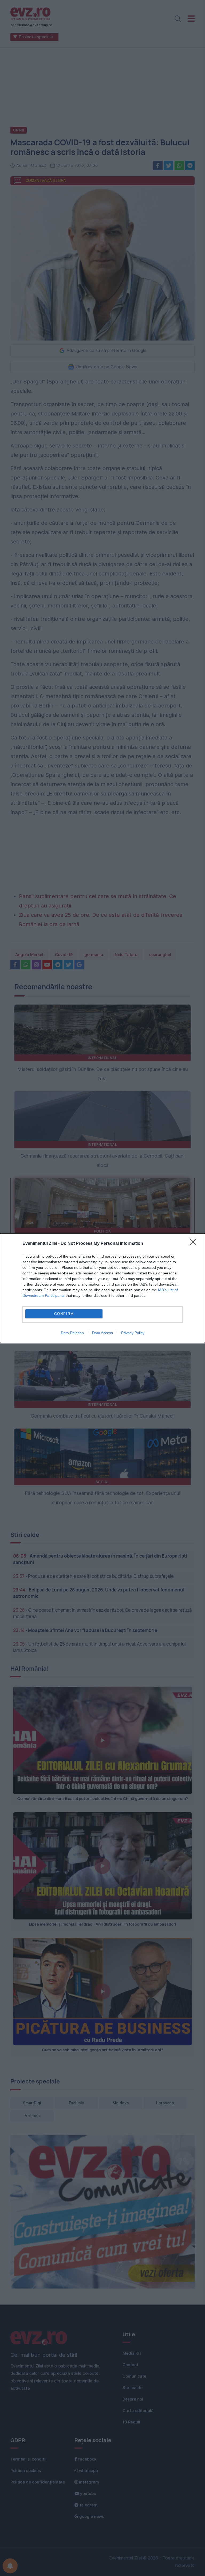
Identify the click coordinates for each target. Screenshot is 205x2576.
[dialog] (102, 1288)
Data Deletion (72, 1333)
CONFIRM (64, 1314)
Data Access (102, 1333)
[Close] (195, 1244)
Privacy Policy (133, 1333)
